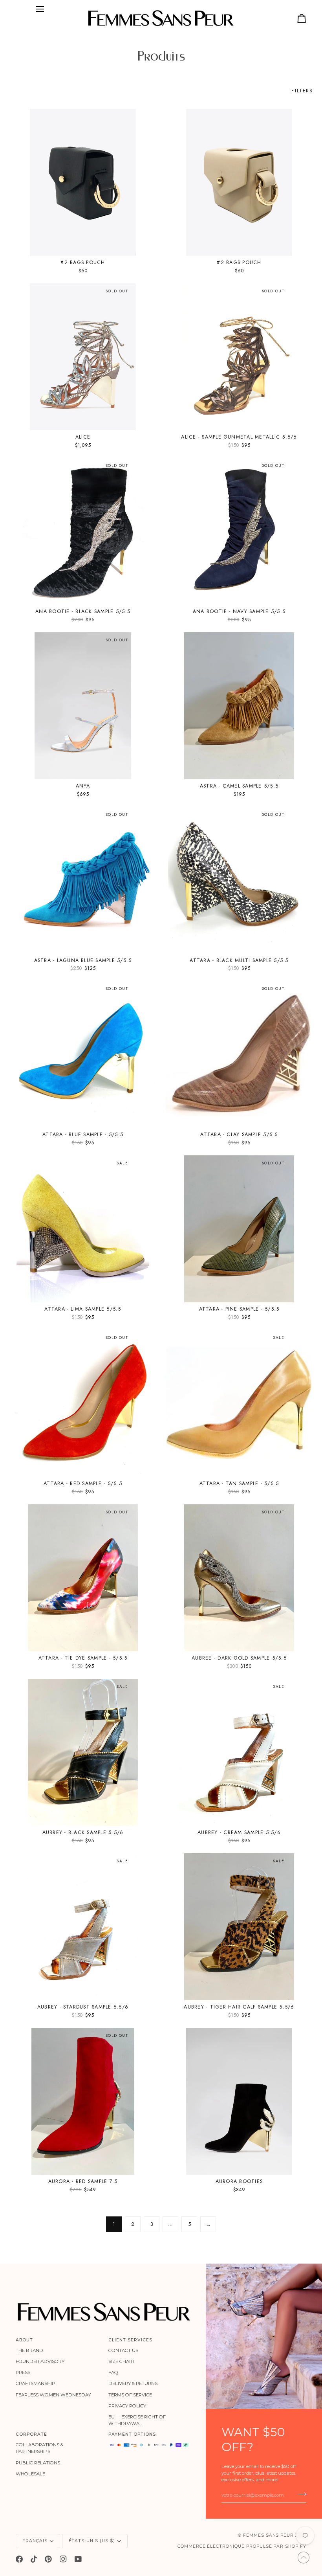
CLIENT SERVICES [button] (130, 2340)
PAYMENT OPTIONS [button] (132, 2434)
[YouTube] (78, 2559)
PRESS (23, 2372)
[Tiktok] (34, 2559)
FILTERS (302, 91)
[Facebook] (19, 2559)
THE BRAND (29, 2350)
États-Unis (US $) (92, 2541)
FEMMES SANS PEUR (268, 2535)
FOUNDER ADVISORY (40, 2361)
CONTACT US (123, 2350)
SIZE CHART (122, 2361)
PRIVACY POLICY (127, 2406)
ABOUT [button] (24, 2340)
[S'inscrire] (300, 2494)
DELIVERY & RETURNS (133, 2383)
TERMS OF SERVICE (130, 2395)
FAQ (113, 2372)
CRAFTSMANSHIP (35, 2383)
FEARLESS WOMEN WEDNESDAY (53, 2395)
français (35, 2541)
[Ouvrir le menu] (40, 9)
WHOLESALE (30, 2474)
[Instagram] (63, 2559)
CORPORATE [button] (31, 2434)
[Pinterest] (48, 2559)
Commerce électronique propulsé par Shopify (242, 2546)
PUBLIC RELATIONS (38, 2463)
